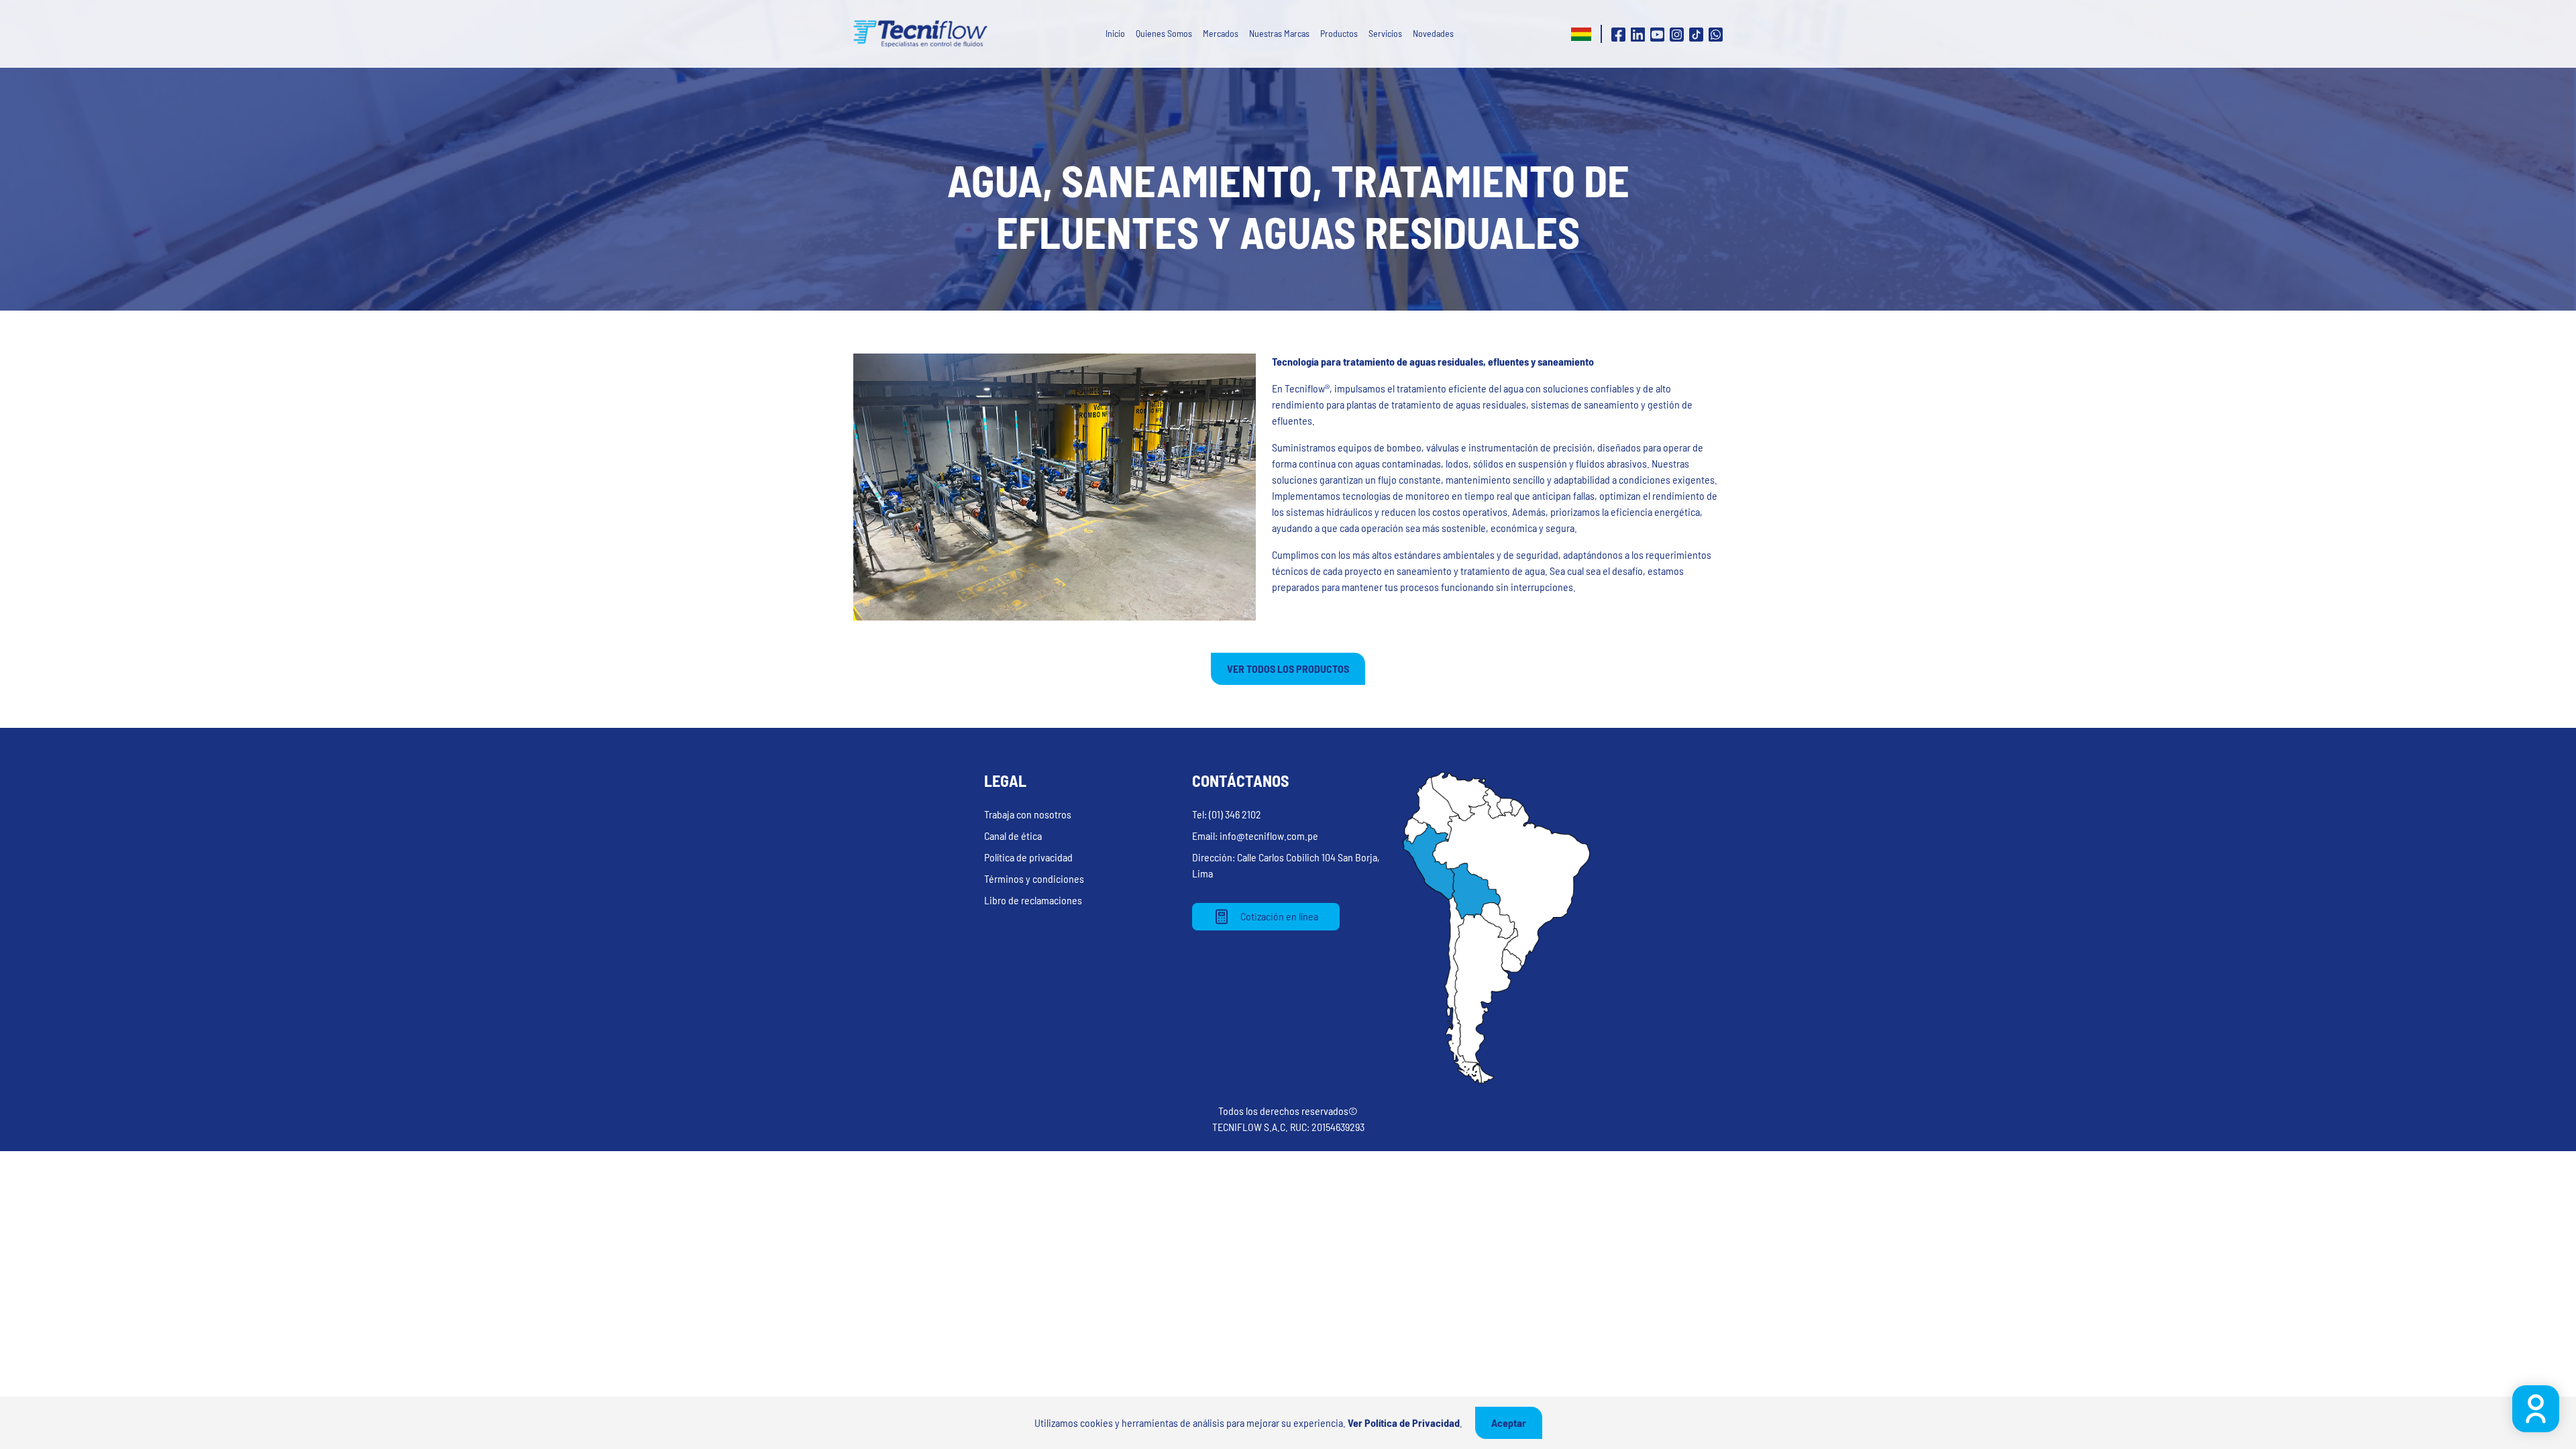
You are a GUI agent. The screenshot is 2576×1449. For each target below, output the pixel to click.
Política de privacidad (1028, 857)
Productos (1339, 33)
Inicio (1115, 33)
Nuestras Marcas (1279, 33)
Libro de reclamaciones (1033, 900)
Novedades (1433, 33)
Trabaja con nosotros (1028, 814)
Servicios (1385, 33)
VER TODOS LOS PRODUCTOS (1288, 668)
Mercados (1221, 33)
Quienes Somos (1164, 33)
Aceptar (1509, 1423)
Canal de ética (1013, 836)
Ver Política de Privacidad (1404, 1423)
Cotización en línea (1279, 916)
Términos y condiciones (1034, 878)
